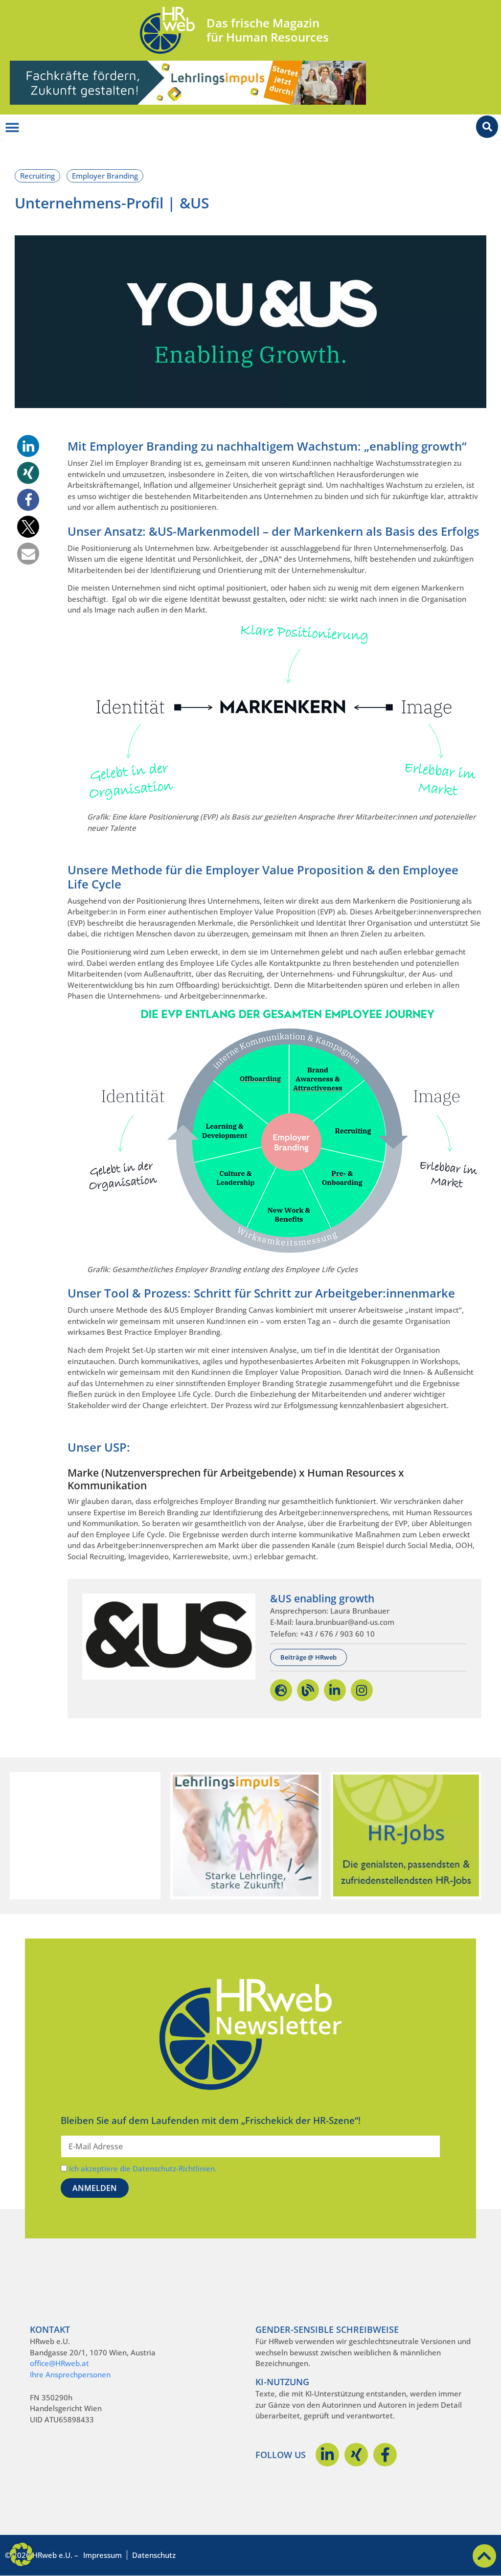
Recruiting (37, 176)
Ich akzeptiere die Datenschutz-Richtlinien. (143, 2168)
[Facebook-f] (385, 2455)
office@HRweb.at (59, 2363)
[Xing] (356, 2455)
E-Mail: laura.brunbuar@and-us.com (332, 1622)
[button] (28, 446)
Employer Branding (105, 176)
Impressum (102, 2555)
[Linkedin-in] (327, 2455)
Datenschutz (154, 2555)
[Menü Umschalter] (12, 128)
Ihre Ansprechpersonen (70, 2374)
